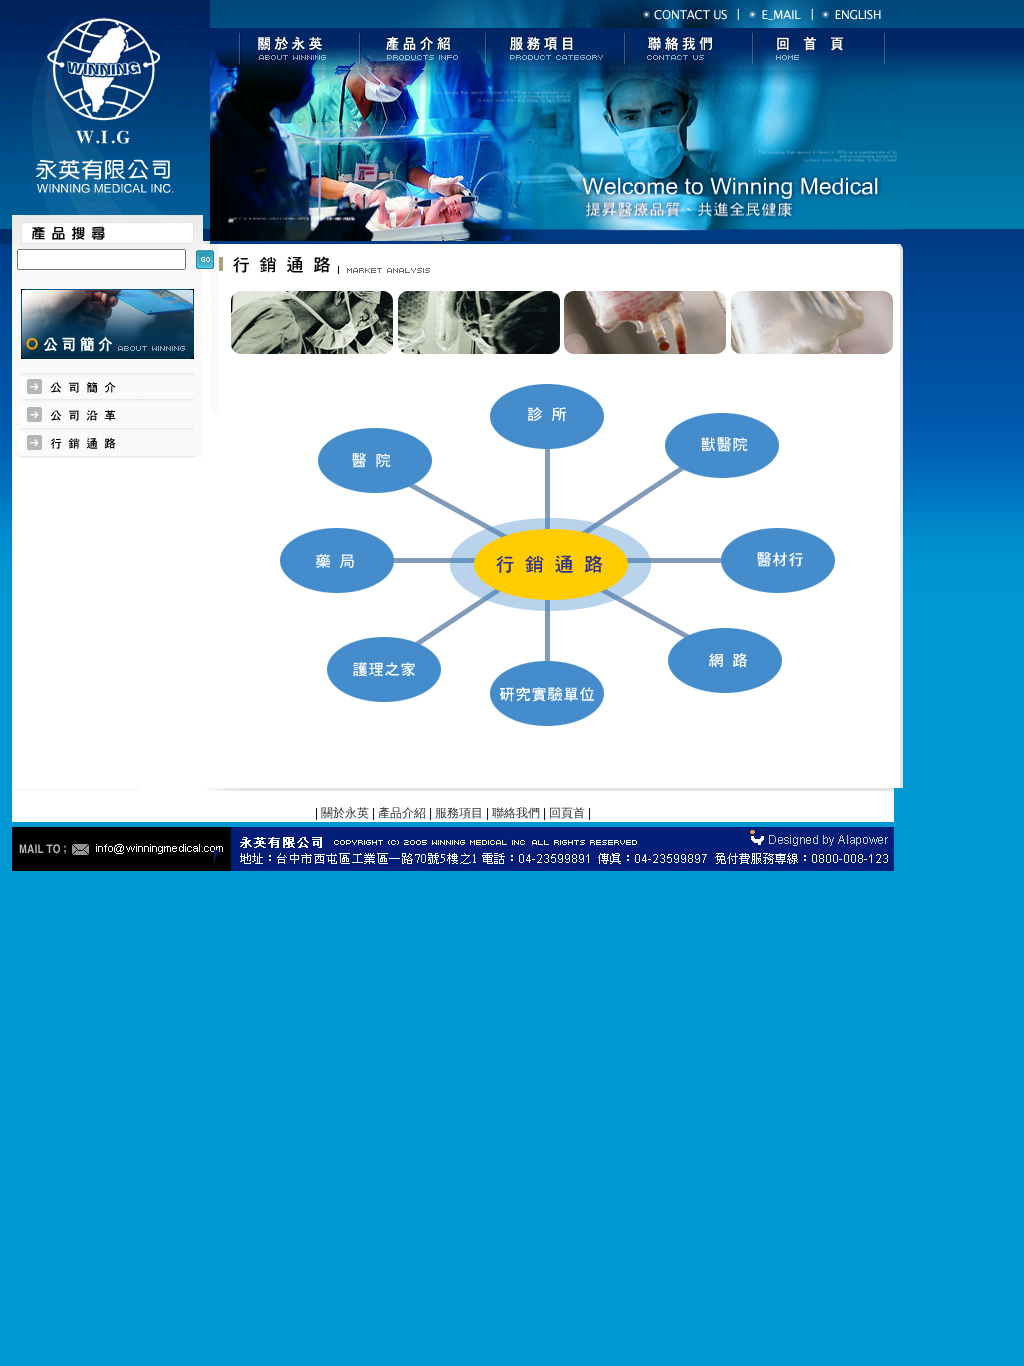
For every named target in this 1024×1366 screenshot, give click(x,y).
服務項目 (459, 813)
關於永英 (345, 813)
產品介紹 (402, 813)
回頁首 (567, 813)
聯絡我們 (516, 813)
